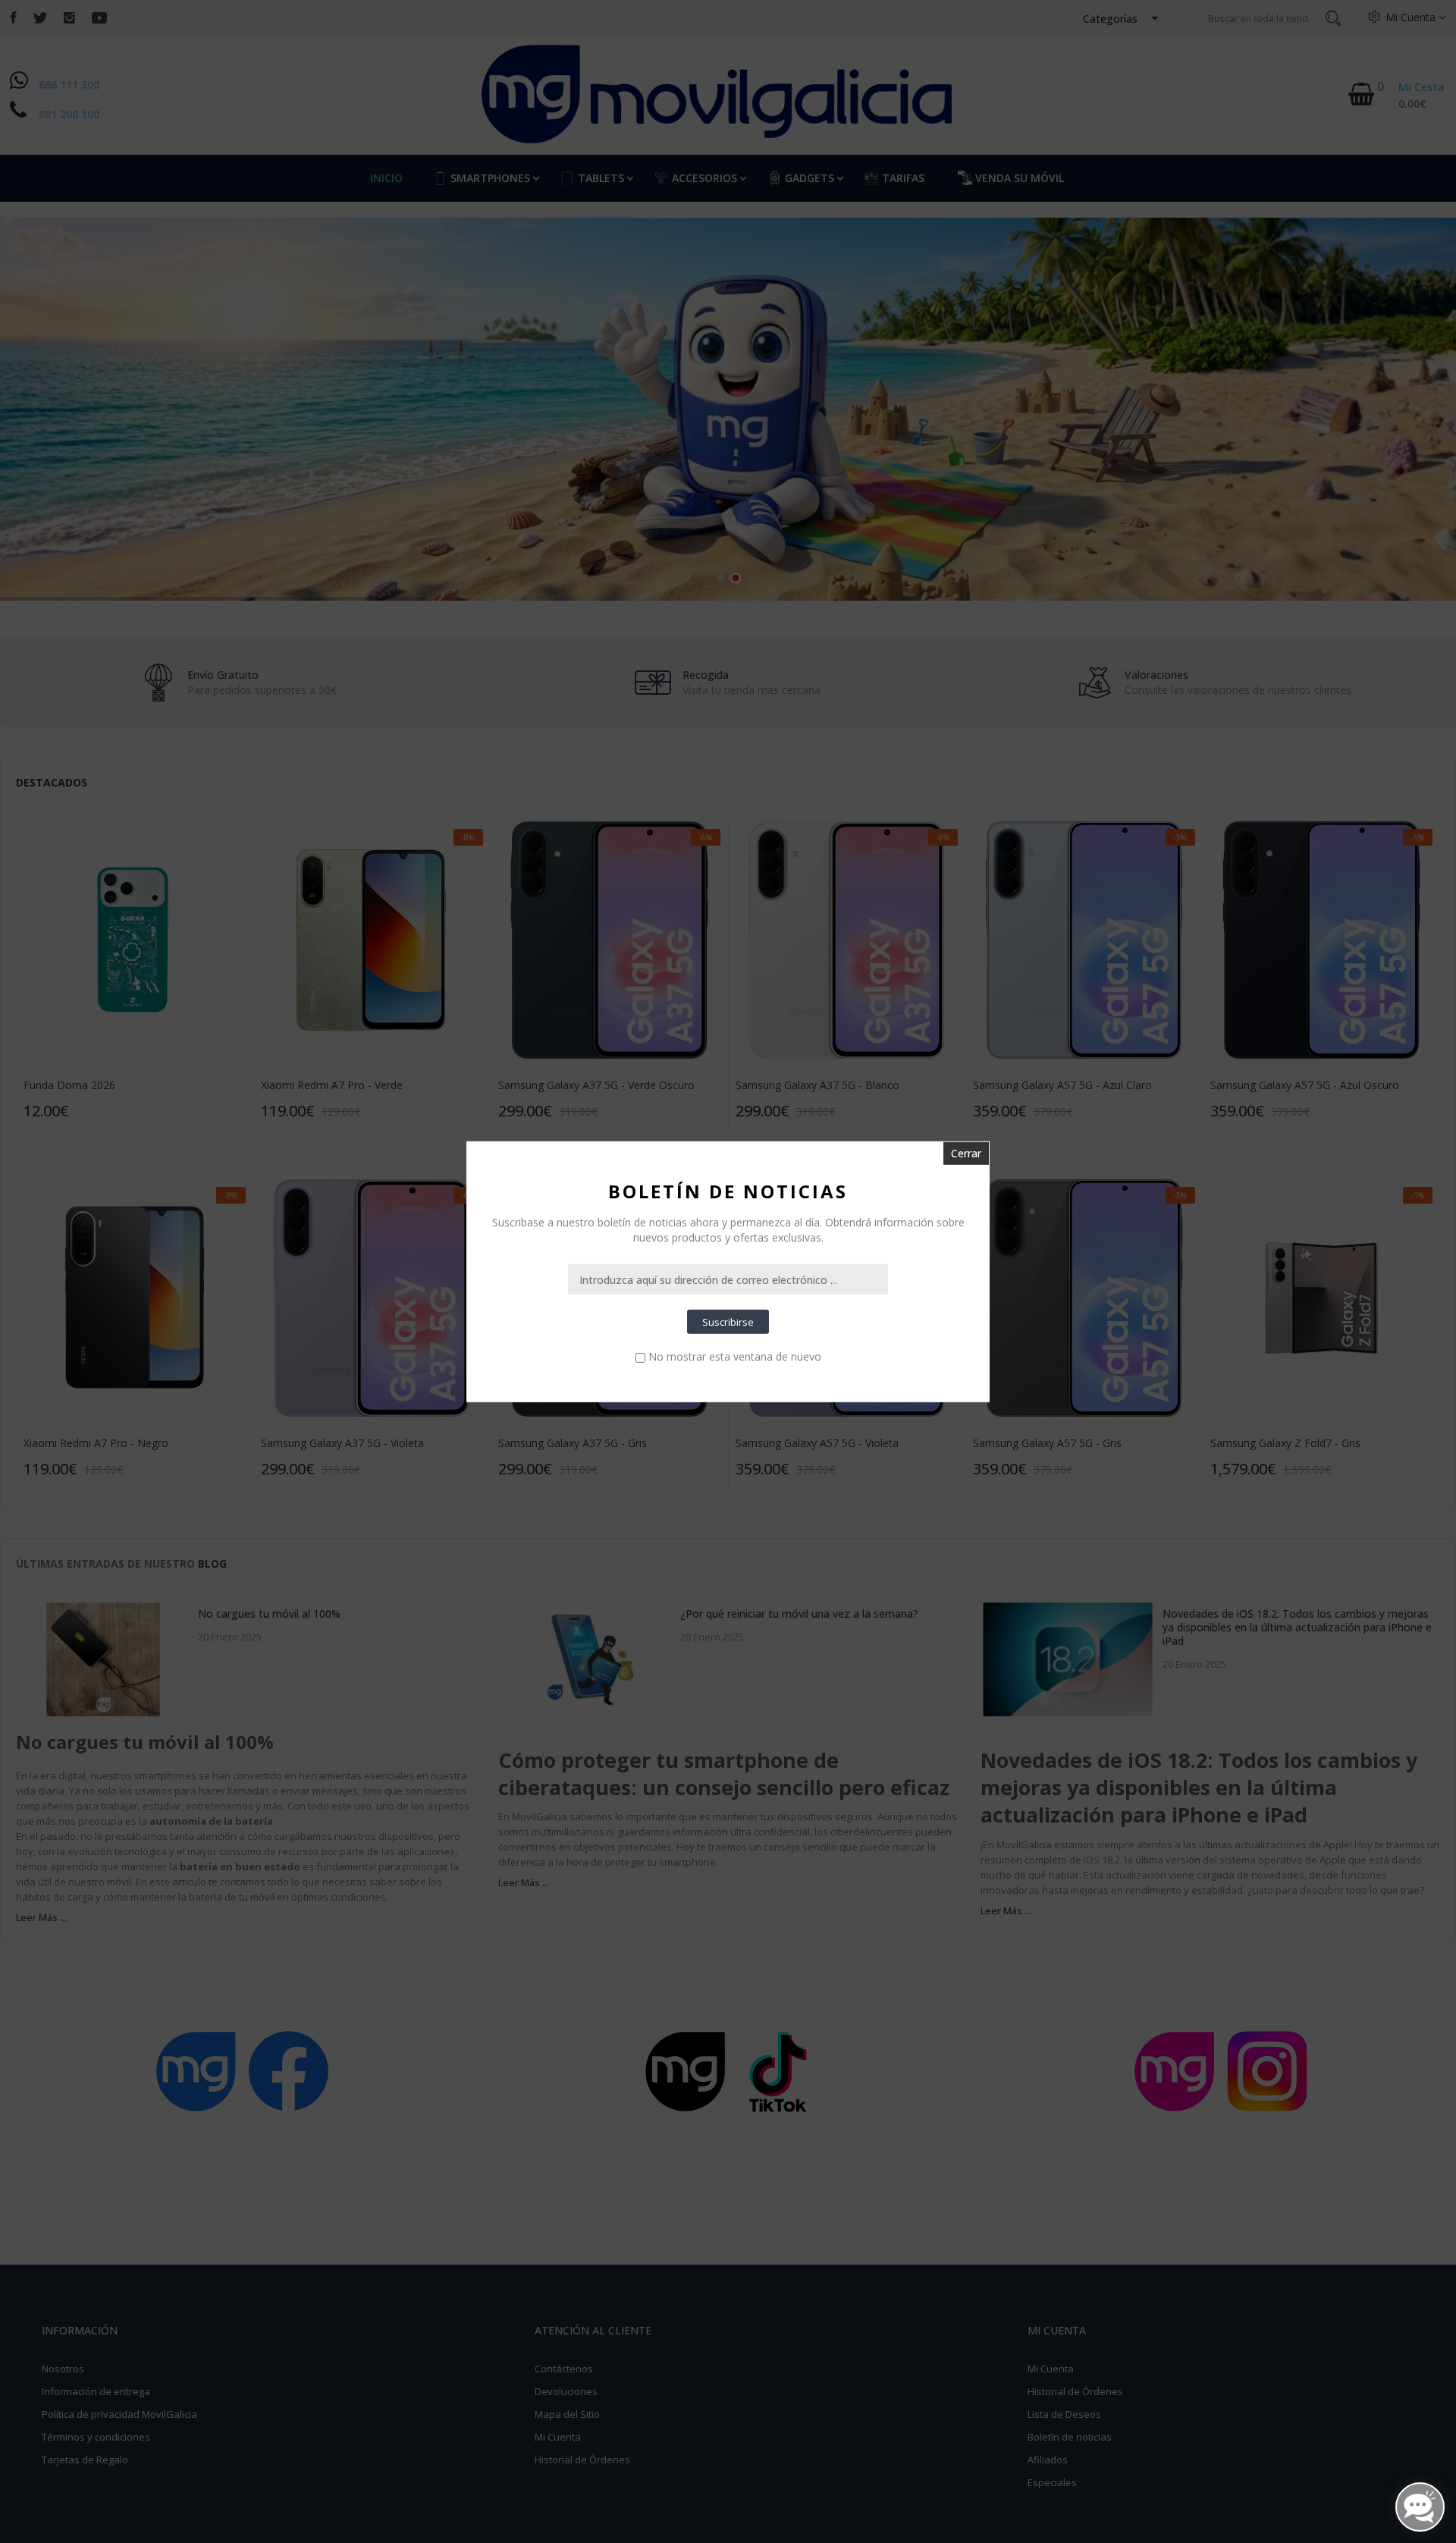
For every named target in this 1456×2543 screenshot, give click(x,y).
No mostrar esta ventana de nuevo (735, 1356)
